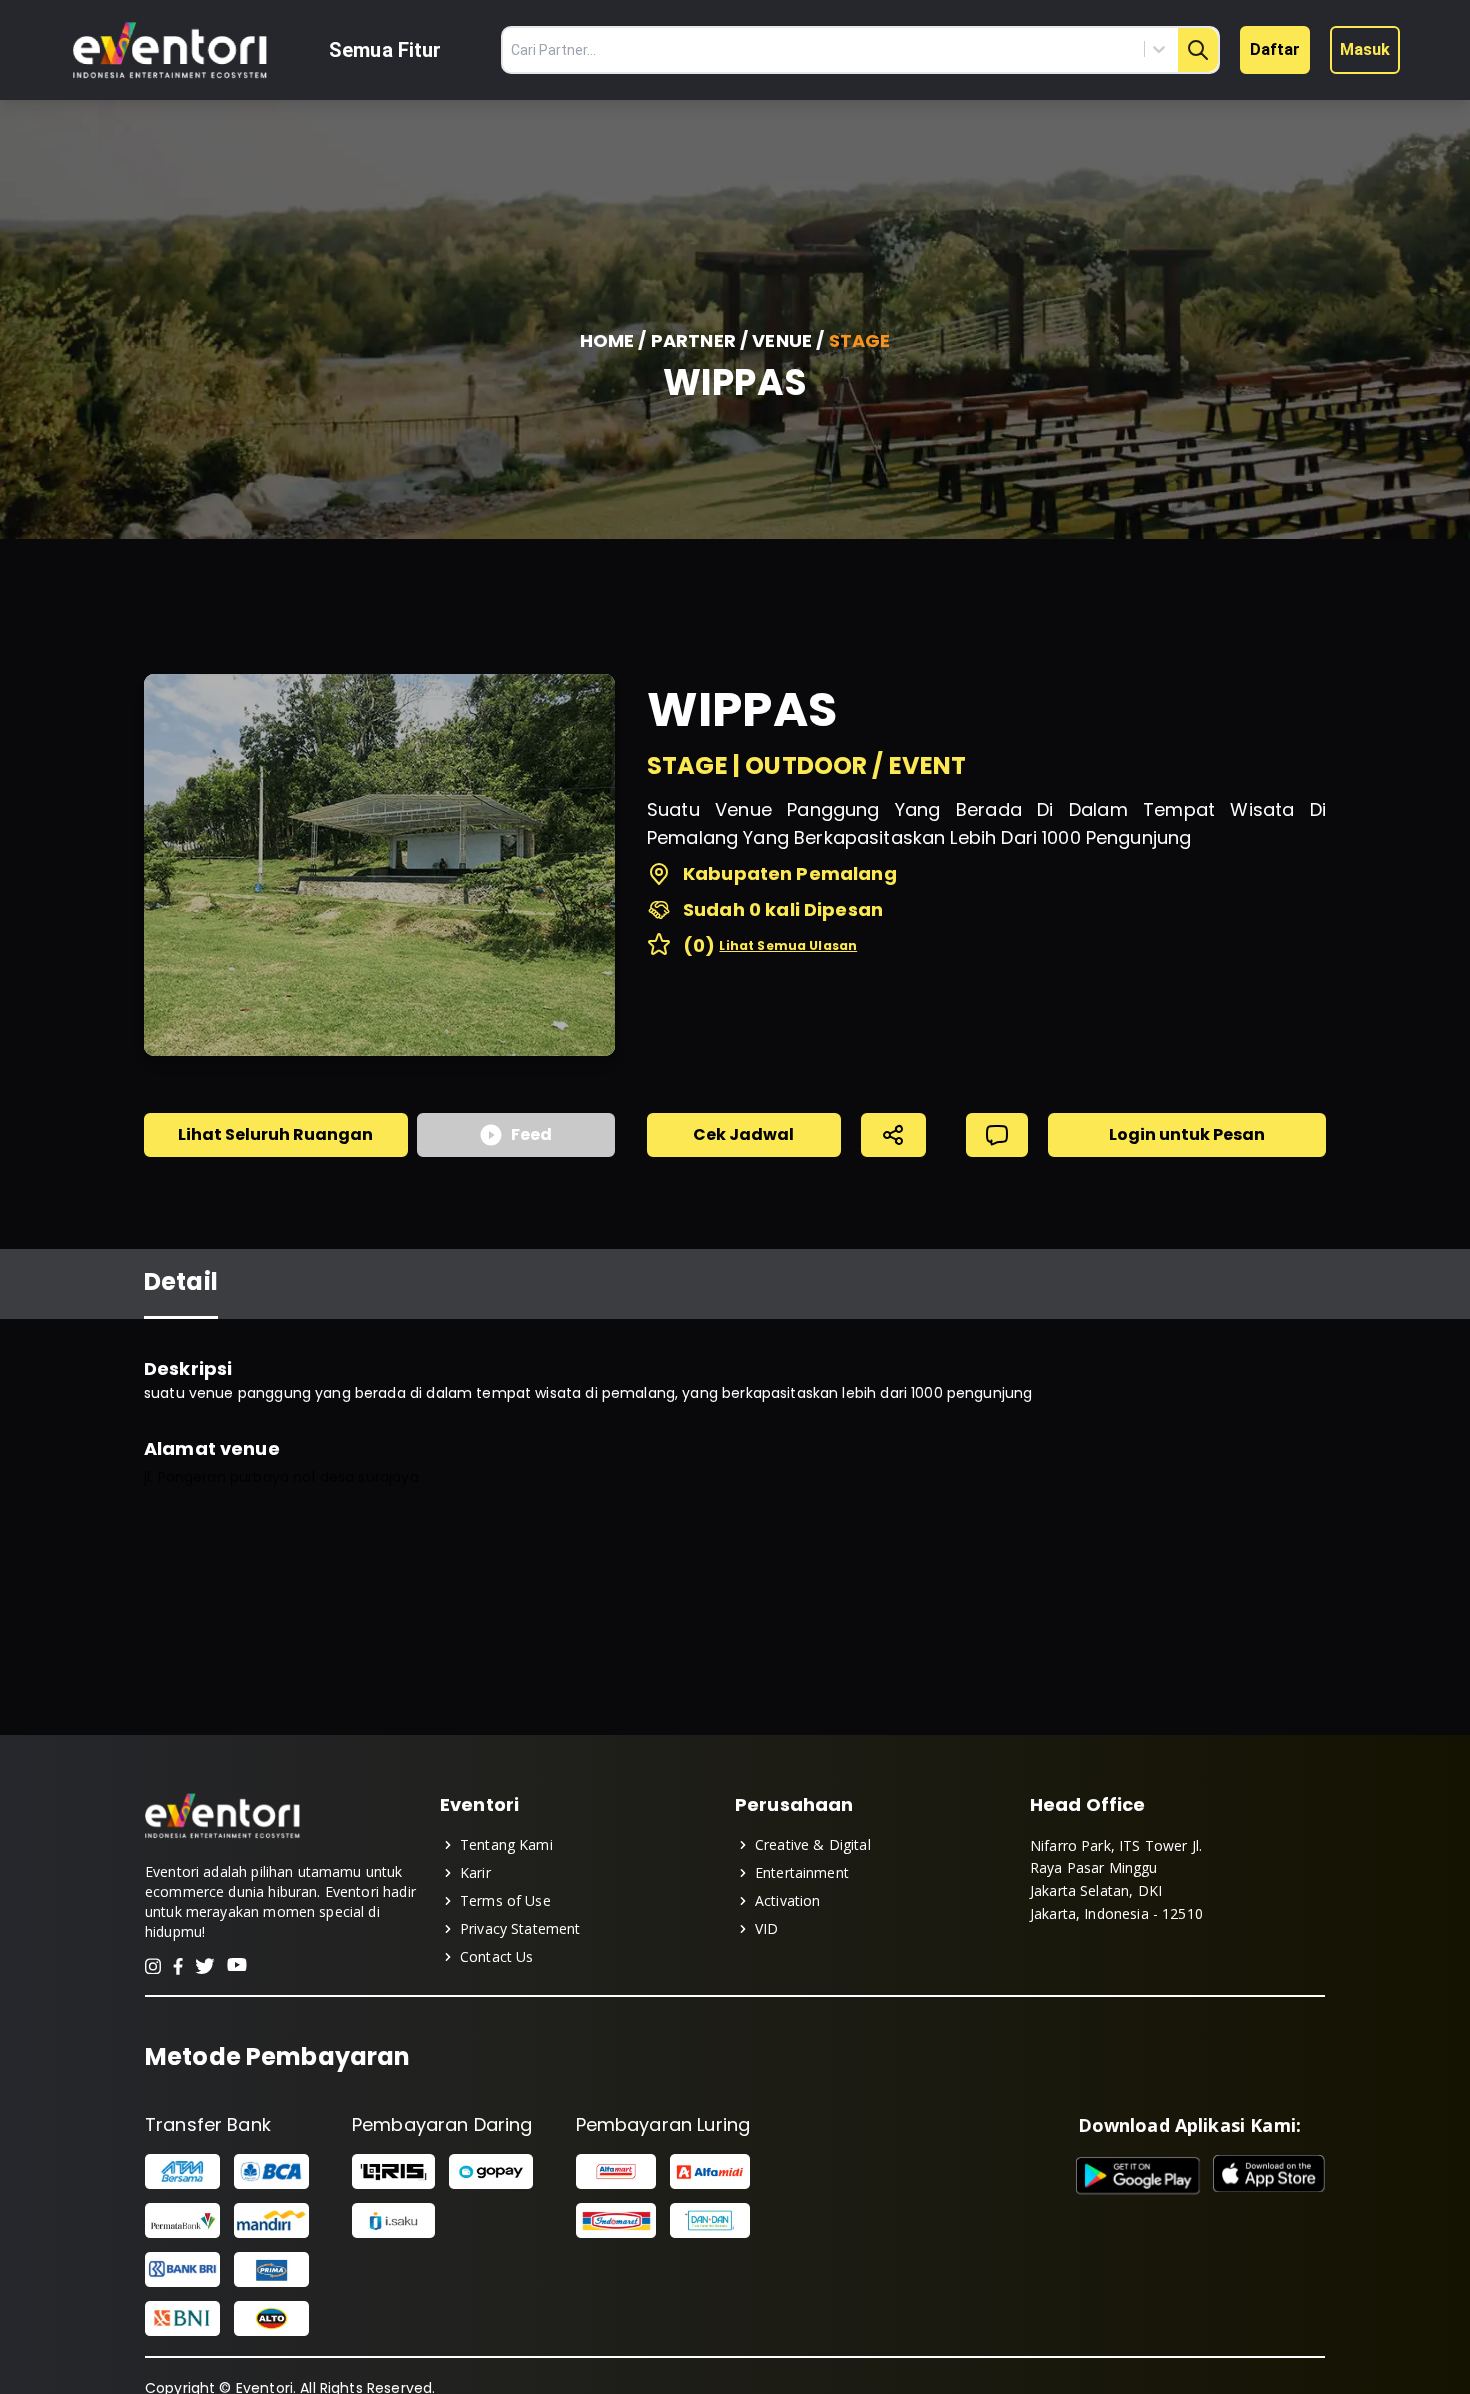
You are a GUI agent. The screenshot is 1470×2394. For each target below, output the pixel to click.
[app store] (1269, 2176)
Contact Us (497, 1956)
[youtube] (237, 1966)
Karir (475, 1872)
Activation (788, 1900)
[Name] (1198, 50)
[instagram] (153, 1966)
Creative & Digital (813, 1844)
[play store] (1138, 2176)
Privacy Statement (520, 1928)
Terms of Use (505, 1900)
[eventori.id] (222, 1836)
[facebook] (178, 1966)
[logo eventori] (170, 50)
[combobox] (1068, 49)
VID (766, 1928)
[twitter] (205, 1966)
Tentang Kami (506, 1844)
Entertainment (802, 1872)
